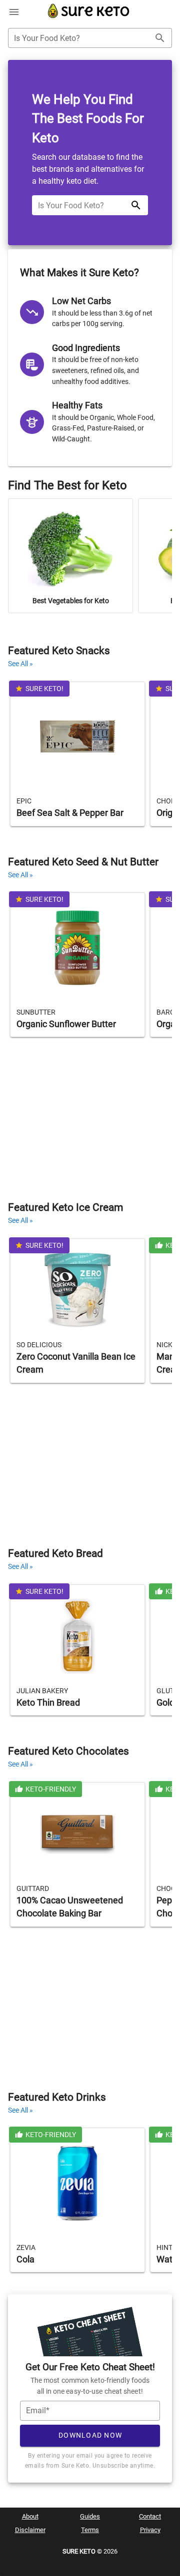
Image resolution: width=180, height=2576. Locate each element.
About (30, 2516)
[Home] (89, 17)
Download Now (90, 2435)
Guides (90, 2516)
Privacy (150, 2530)
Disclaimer (30, 2530)
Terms (90, 2530)
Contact (150, 2516)
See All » (20, 664)
